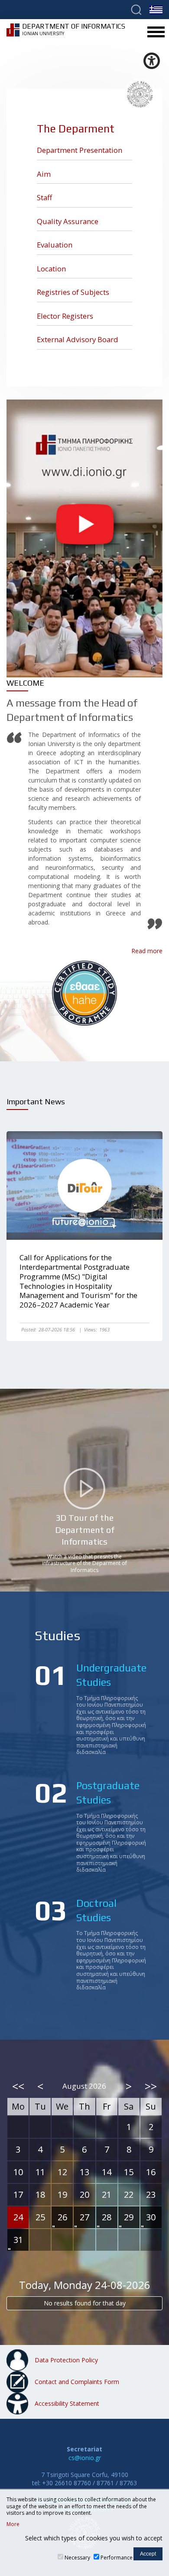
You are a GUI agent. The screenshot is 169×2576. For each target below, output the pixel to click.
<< (18, 2086)
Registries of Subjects (73, 292)
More (13, 2524)
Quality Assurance (68, 221)
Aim (44, 174)
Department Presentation (80, 150)
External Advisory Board (78, 339)
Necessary (77, 2558)
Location (51, 269)
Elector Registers (65, 316)
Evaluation (55, 245)
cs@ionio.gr (85, 2458)
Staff (44, 197)
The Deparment (76, 129)
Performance (117, 2558)
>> (151, 2086)
